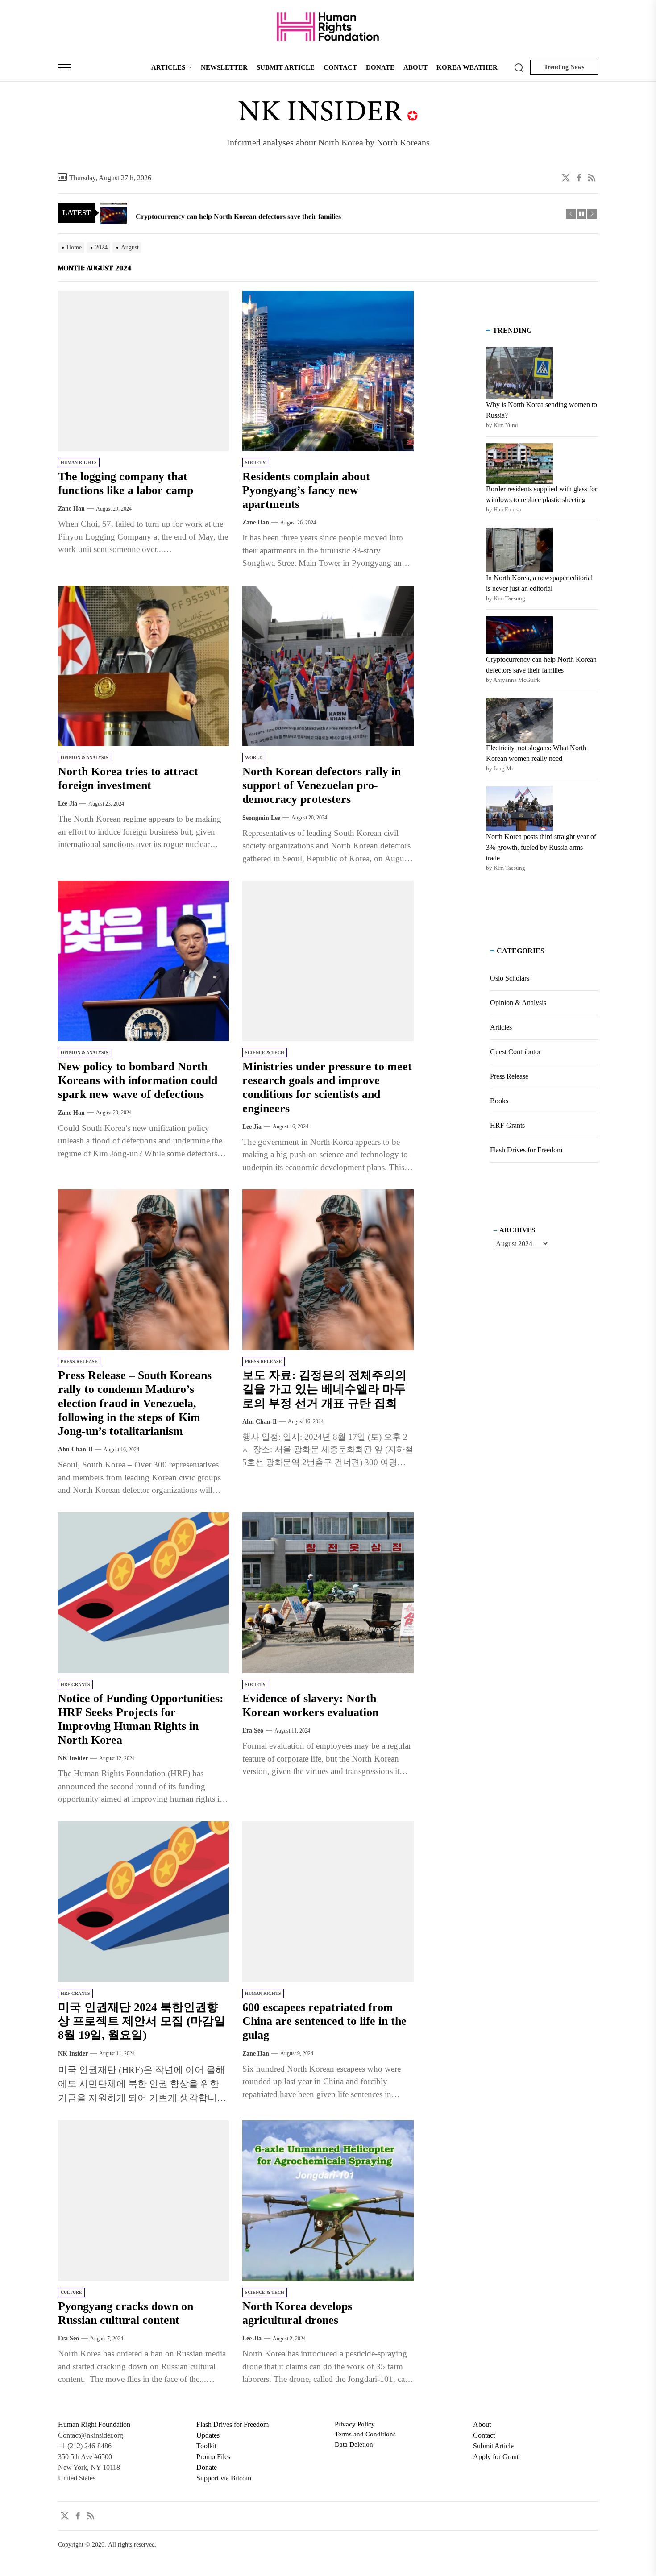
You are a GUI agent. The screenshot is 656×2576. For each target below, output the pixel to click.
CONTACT (340, 67)
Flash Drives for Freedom (526, 1150)
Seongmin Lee (261, 817)
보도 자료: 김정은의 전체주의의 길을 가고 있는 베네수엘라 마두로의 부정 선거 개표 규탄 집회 (324, 1389)
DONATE (380, 67)
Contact (484, 2435)
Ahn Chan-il (75, 1449)
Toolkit (206, 2446)
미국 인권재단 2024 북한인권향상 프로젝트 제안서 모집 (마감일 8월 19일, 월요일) (142, 2021)
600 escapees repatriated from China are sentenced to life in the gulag (324, 2021)
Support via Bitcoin (224, 2478)
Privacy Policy (355, 2424)
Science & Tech (265, 1053)
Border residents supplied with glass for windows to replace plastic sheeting (542, 494)
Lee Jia (68, 804)
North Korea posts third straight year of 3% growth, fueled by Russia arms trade (541, 847)
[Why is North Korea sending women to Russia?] (519, 373)
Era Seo (253, 1730)
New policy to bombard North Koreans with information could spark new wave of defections (138, 1080)
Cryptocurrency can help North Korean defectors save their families (541, 664)
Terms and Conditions (365, 2434)
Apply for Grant (496, 2457)
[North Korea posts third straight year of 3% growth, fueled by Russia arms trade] (519, 809)
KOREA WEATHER (467, 67)
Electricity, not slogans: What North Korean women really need (536, 753)
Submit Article (493, 2446)
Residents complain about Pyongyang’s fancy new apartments (306, 490)
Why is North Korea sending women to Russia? (542, 410)
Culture (71, 2292)
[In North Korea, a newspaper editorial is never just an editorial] (519, 550)
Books (499, 1101)
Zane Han (71, 509)
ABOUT (415, 67)
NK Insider (73, 1758)
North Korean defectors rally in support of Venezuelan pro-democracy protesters (322, 785)
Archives (517, 1230)
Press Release (79, 1361)
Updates (208, 2435)
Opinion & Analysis (85, 758)
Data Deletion (354, 2444)
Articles (501, 1027)
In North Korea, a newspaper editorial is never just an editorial (539, 583)
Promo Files (213, 2457)
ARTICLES (168, 67)
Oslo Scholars (510, 978)
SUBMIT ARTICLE (286, 67)
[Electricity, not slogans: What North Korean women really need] (519, 720)
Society (255, 463)
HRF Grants (75, 1685)
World (254, 758)
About (482, 2424)
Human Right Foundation (94, 2424)
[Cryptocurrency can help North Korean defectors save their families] (519, 635)
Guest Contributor (515, 1052)
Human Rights (79, 463)
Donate (207, 2467)
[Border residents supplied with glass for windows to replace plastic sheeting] (519, 463)
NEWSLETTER (224, 67)
